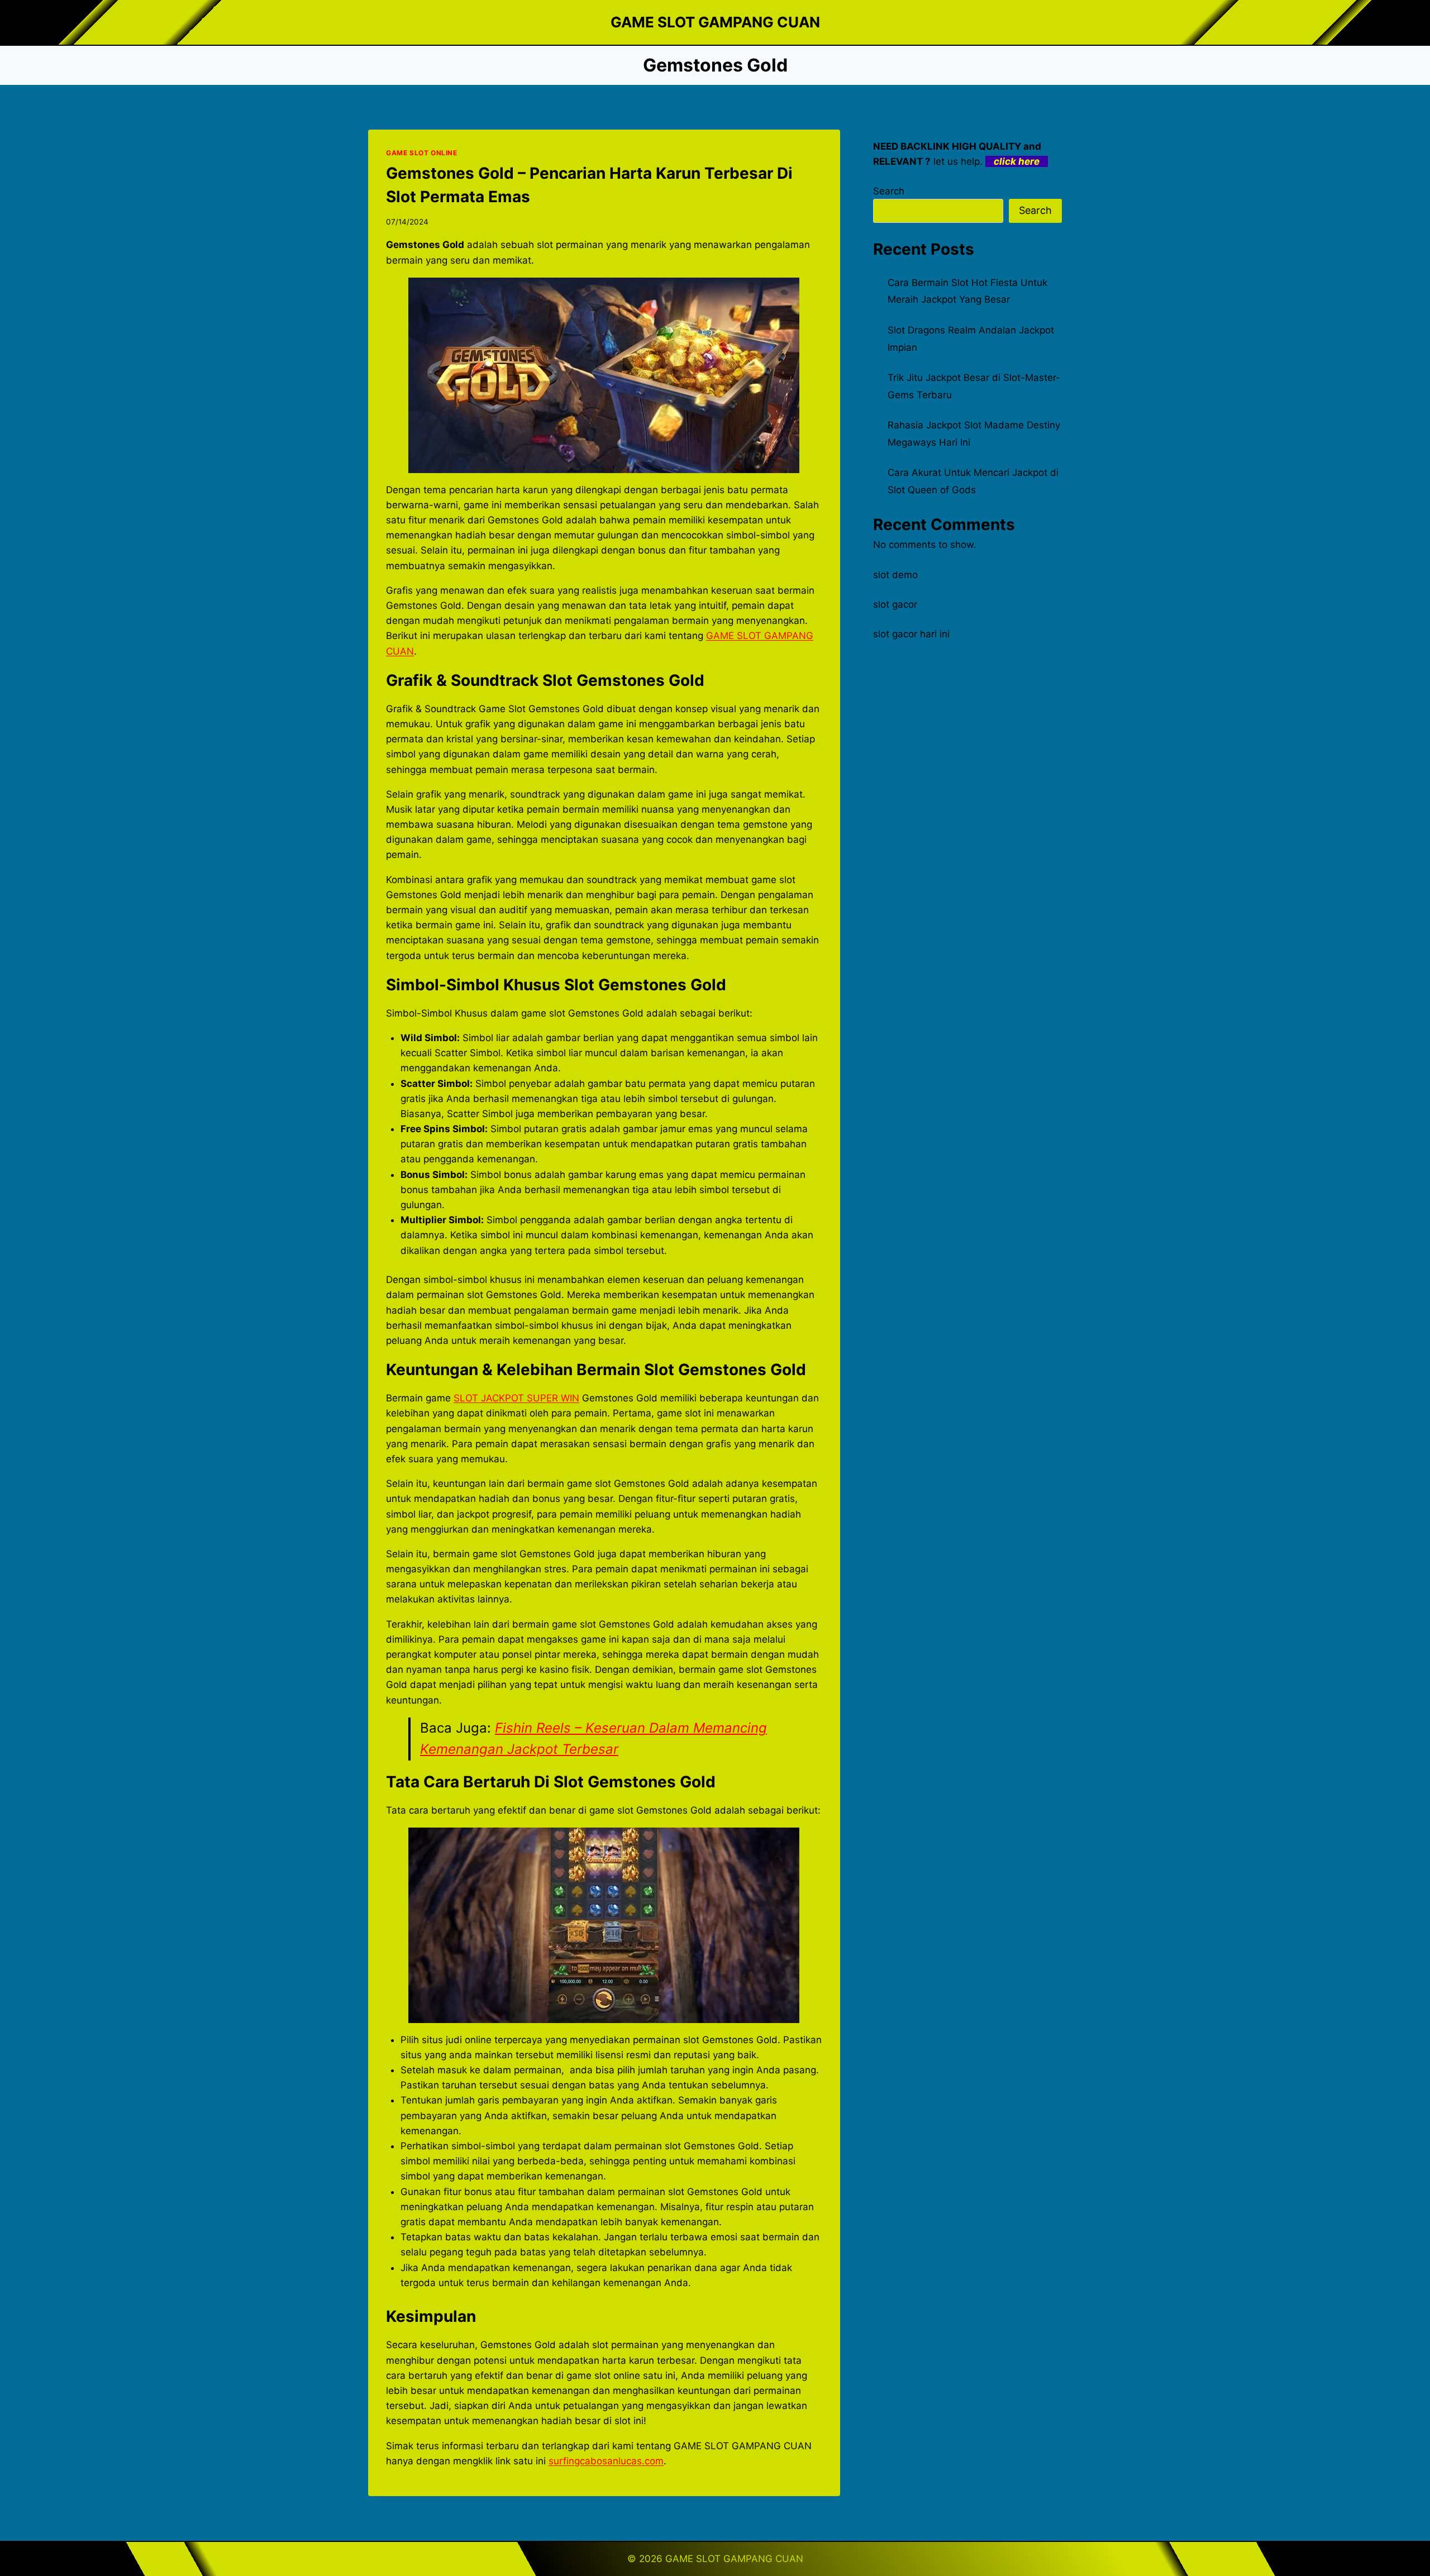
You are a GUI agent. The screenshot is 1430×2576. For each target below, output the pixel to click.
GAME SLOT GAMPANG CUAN (734, 2559)
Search (889, 191)
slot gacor (895, 604)
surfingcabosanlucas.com (606, 2461)
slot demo (895, 575)
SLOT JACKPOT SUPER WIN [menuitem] (516, 1398)
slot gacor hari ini (911, 634)
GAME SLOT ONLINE (422, 153)
